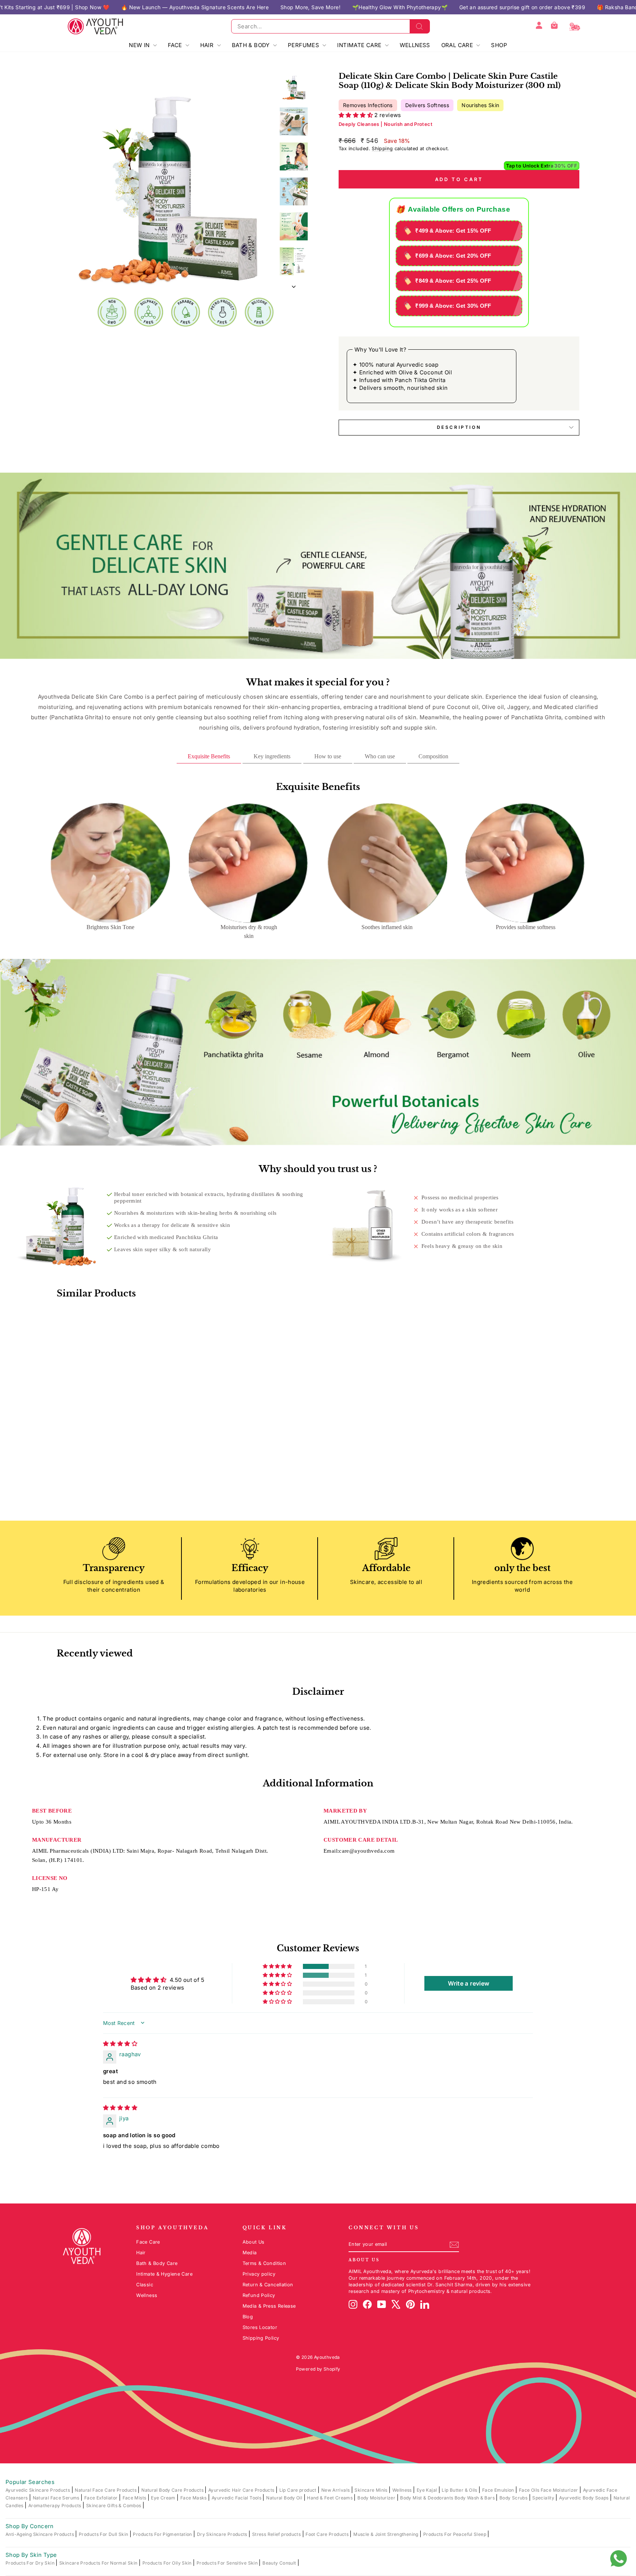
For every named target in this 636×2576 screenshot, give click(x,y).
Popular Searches (30, 2482)
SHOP (499, 45)
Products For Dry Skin (31, 2563)
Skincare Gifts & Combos (114, 2506)
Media (250, 2253)
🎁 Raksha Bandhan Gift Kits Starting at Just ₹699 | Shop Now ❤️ (476, 7)
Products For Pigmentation (163, 2534)
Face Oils (530, 2490)
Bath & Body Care (157, 2263)
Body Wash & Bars (475, 2498)
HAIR (208, 45)
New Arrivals (336, 2490)
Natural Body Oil (285, 2498)
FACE (176, 45)
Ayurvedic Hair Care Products (242, 2490)
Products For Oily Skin (168, 2563)
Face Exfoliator (102, 2498)
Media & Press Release (269, 2306)
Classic (145, 2285)
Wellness (147, 2295)
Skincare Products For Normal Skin (99, 2563)
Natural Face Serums (57, 2498)
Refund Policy (259, 2295)
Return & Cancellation (268, 2285)
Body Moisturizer (377, 2498)
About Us (254, 2242)
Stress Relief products (277, 2534)
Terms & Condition (264, 2263)
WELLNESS (415, 45)
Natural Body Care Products (173, 2490)
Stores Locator (260, 2327)
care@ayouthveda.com (367, 1851)
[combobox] (331, 26)
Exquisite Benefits (209, 756)
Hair (141, 2253)
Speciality (544, 2498)
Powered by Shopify (318, 2369)
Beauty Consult (280, 2563)
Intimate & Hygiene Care (164, 2274)
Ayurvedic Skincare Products (38, 2490)
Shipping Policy (261, 2338)
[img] (120, 2044)
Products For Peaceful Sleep (455, 2534)
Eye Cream (164, 2498)
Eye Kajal (427, 2490)
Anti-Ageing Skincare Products (40, 2534)
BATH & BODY (252, 45)
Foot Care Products (328, 2534)
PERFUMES (304, 45)
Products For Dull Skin (104, 2534)
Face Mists (135, 2498)
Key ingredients (272, 756)
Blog (248, 2317)
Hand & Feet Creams (330, 2498)
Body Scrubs (514, 2498)
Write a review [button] (469, 1983)
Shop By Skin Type (31, 2555)
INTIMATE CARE (360, 45)
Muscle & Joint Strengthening (386, 2534)
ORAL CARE (458, 45)
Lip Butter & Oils (460, 2490)
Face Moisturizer (560, 2490)
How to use (328, 756)
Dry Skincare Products (223, 2534)
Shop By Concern (30, 2526)
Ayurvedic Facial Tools (237, 2498)
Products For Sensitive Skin (228, 2563)
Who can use (380, 756)
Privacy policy (259, 2274)
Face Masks (194, 2498)
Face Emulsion (499, 2490)
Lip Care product (298, 2490)
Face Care (148, 2242)
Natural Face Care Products (106, 2490)
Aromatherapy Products (55, 2506)
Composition (433, 756)
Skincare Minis (372, 2490)
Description (459, 427)
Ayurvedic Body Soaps (584, 2498)
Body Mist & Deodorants (427, 2498)
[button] (356, 115)
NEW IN (140, 45)
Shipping (382, 149)
